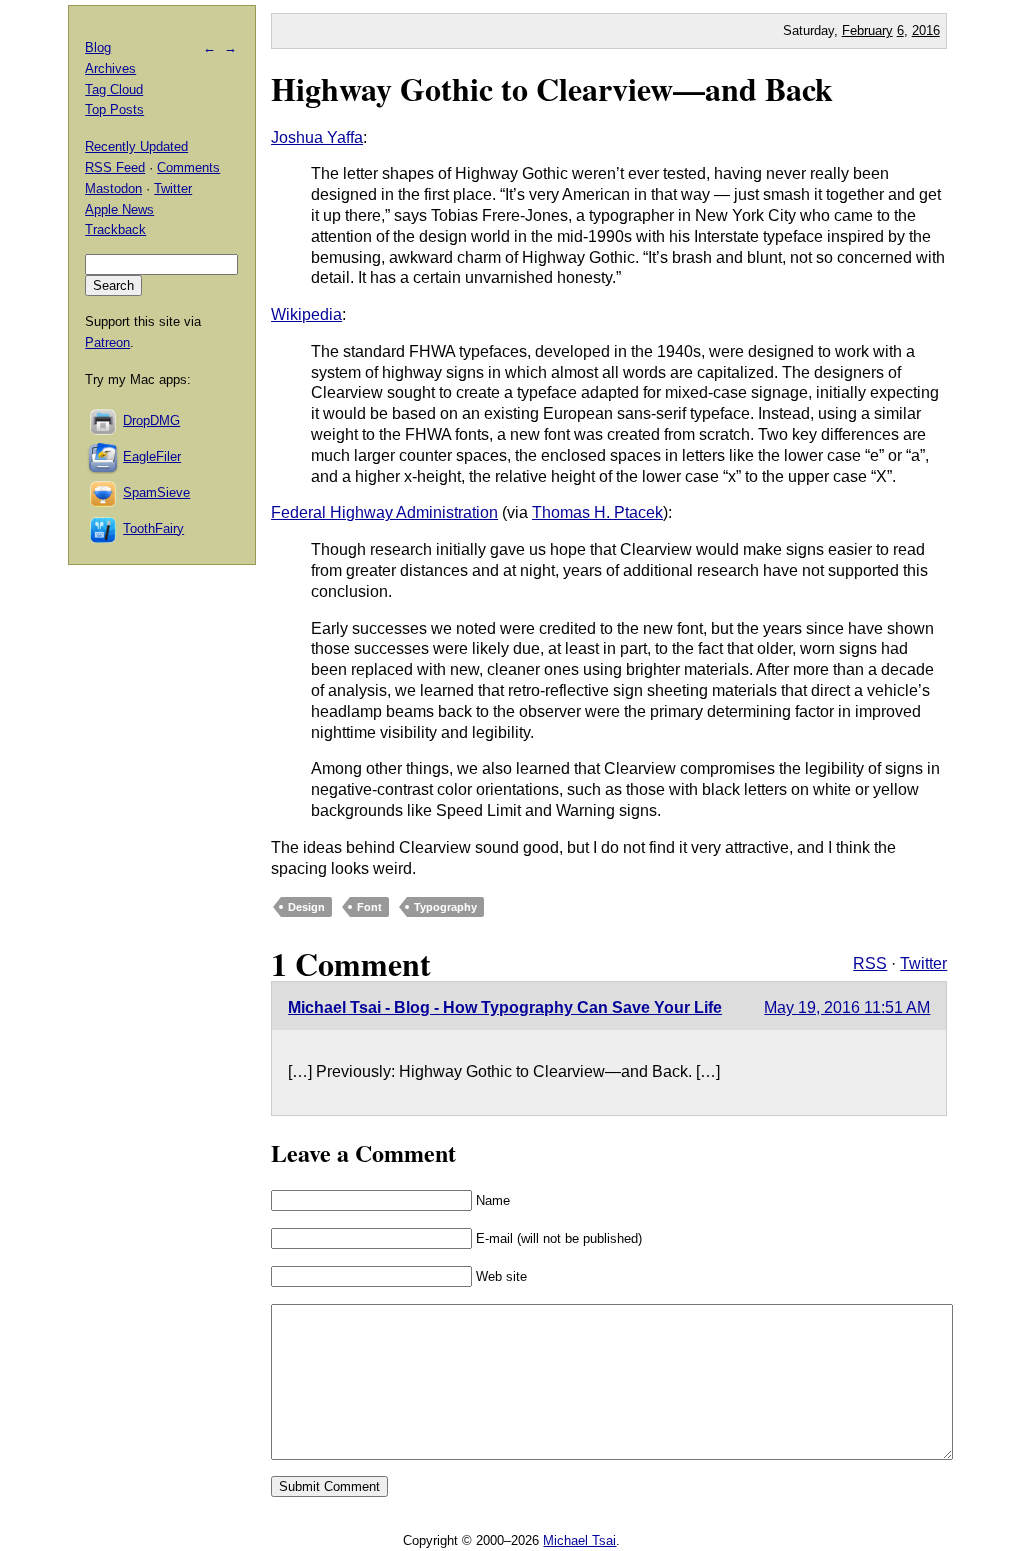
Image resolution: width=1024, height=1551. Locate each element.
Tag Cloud (114, 89)
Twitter (923, 963)
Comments (188, 167)
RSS (870, 963)
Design (306, 907)
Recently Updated (136, 146)
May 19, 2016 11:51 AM (847, 1007)
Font (369, 907)
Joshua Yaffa (317, 137)
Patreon (107, 342)
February (867, 30)
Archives (110, 68)
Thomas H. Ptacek (597, 512)
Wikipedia (306, 314)
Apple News (119, 209)
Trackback (115, 229)
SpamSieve (156, 492)
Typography (445, 907)
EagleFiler (152, 456)
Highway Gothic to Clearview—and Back (552, 88)
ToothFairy (153, 528)
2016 (926, 30)
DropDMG (151, 420)
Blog (98, 47)
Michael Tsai (579, 1540)
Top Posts (114, 109)
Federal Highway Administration (384, 512)
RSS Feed (115, 167)
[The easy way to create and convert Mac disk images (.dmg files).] (104, 420)
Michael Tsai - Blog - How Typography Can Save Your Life (505, 1007)
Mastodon (113, 188)
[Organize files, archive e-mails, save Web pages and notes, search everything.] (104, 456)
